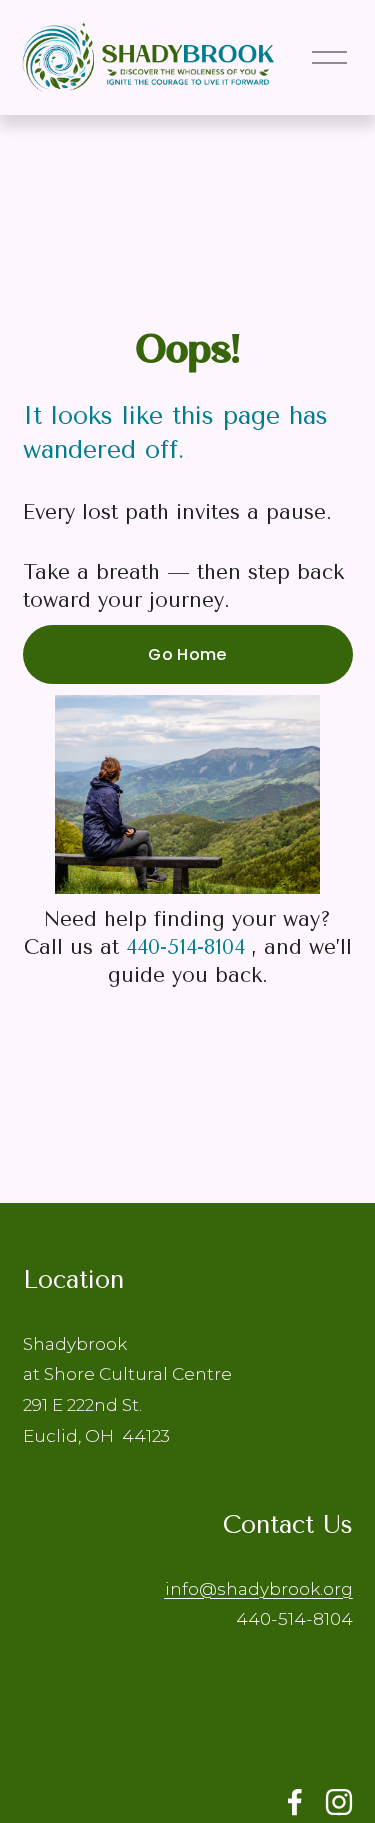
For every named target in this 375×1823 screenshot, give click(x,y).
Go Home (187, 654)
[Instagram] (339, 1802)
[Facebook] (295, 1802)
